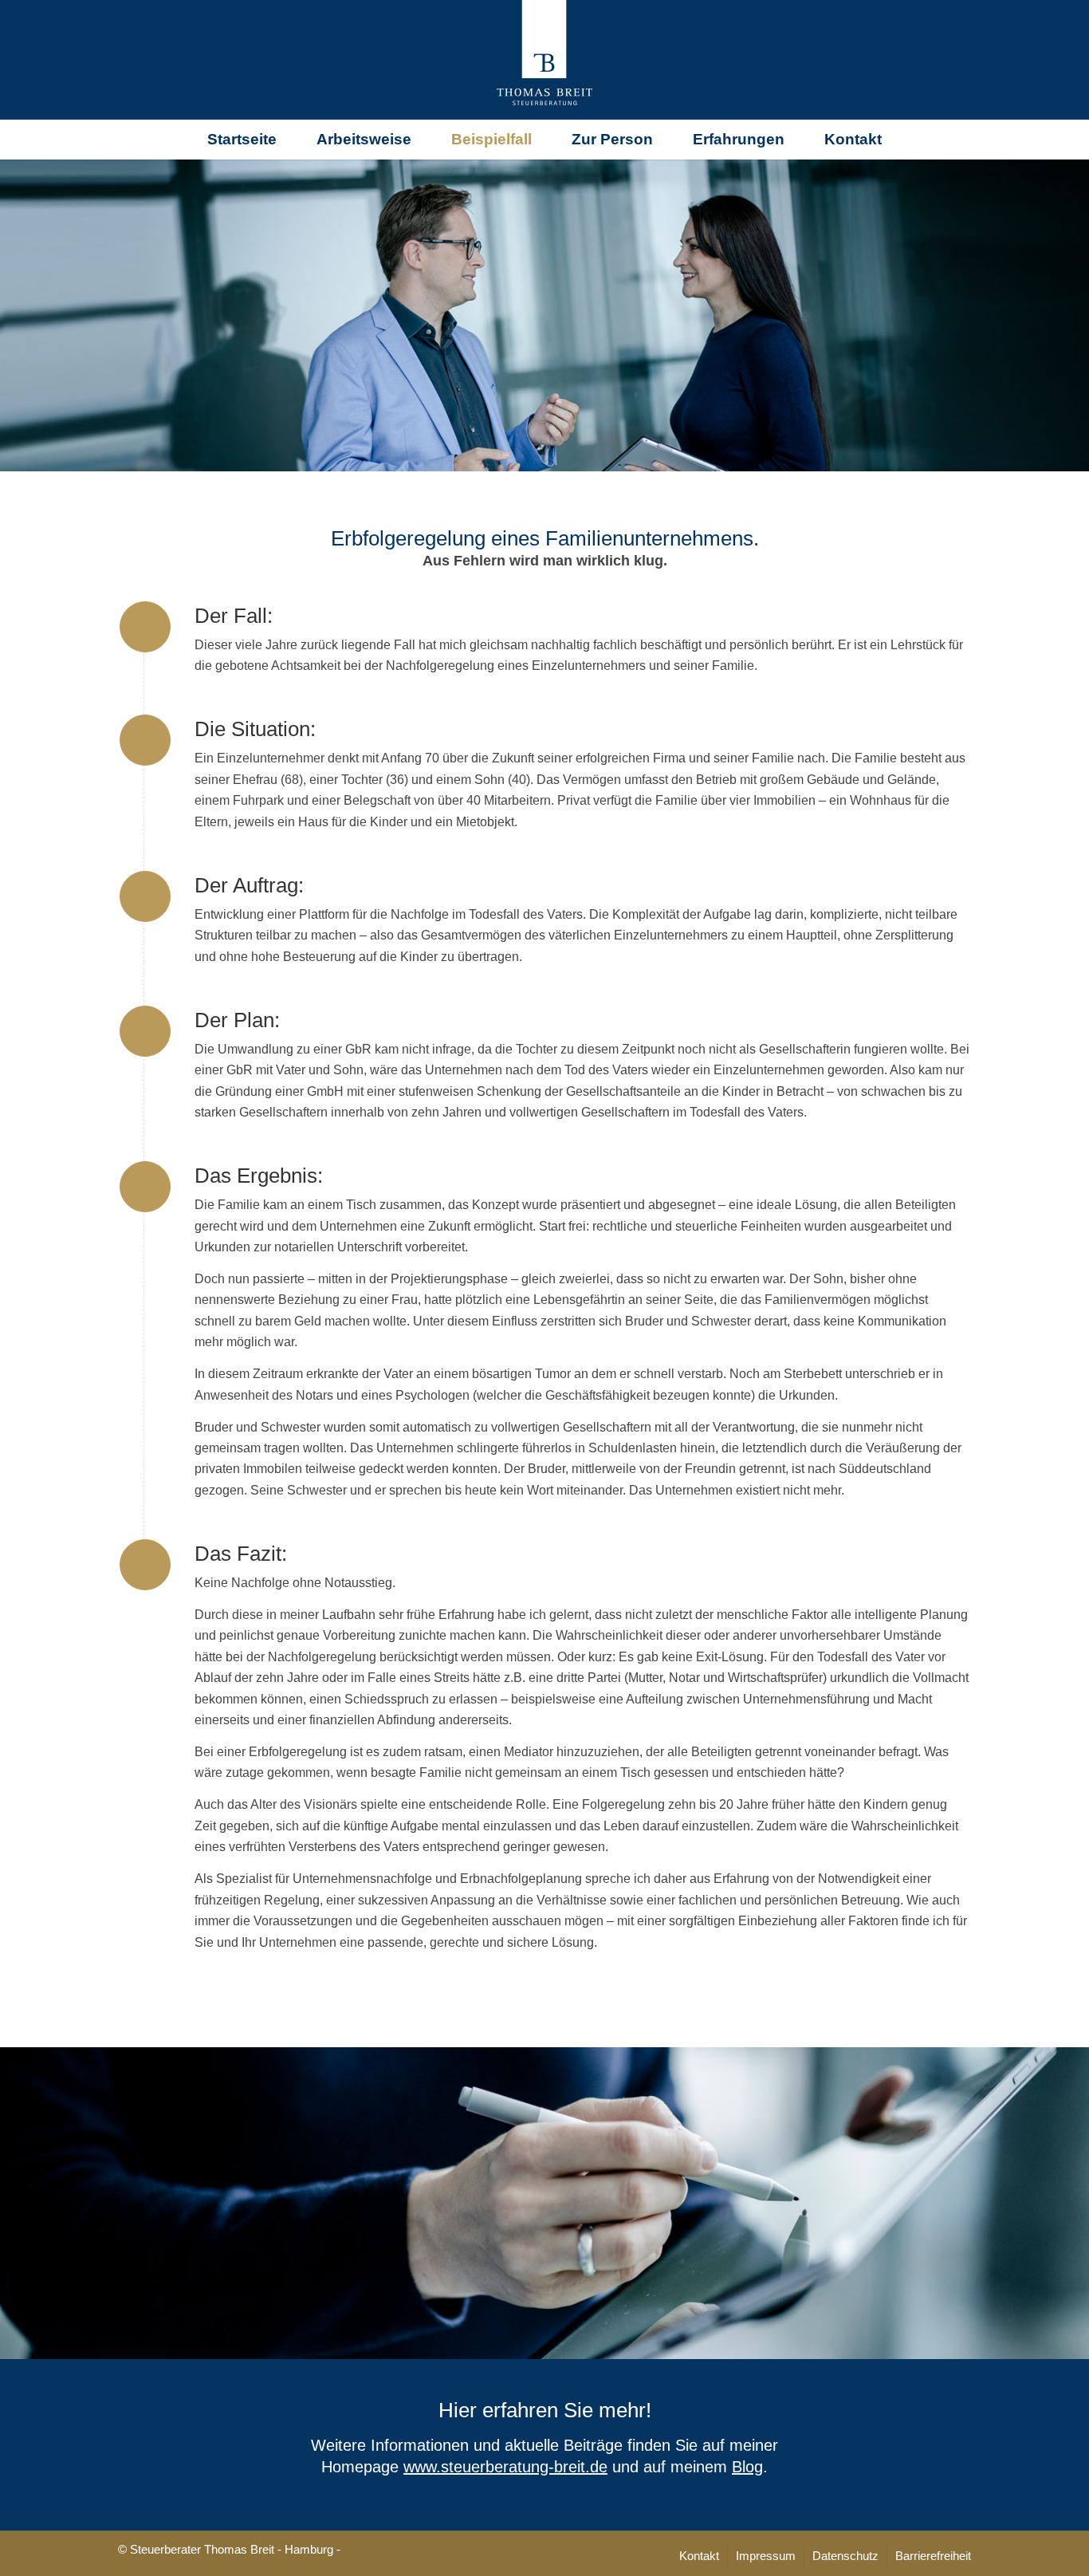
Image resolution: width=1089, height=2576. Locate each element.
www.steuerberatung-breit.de (505, 2467)
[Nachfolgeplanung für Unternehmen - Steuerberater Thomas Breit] (544, 60)
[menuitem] (242, 140)
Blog (747, 2467)
